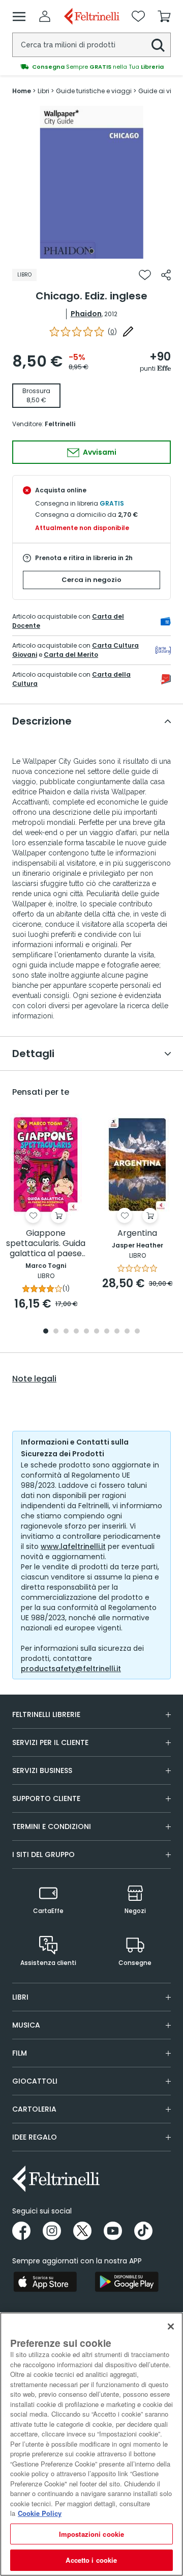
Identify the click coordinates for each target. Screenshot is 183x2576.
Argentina (137, 1234)
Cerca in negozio (91, 580)
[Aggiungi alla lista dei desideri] (145, 275)
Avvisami (99, 452)
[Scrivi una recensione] (128, 331)
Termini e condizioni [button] (52, 1826)
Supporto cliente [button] (46, 1798)
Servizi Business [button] (42, 1770)
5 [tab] (86, 1332)
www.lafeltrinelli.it (73, 1546)
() (112, 332)
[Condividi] (166, 275)
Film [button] (20, 2053)
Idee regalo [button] (35, 2137)
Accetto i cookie (91, 2560)
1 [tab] (91, 251)
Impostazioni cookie (91, 2534)
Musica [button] (26, 2025)
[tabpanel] (91, 182)
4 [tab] (76, 1332)
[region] (91, 2444)
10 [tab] (137, 1332)
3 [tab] (66, 1332)
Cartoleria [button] (34, 2109)
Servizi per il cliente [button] (50, 1742)
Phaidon (86, 314)
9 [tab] (127, 1332)
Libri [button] (20, 1997)
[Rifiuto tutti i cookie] (171, 2326)
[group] (91, 67)
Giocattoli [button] (35, 2081)
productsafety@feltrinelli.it (71, 1669)
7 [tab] (107, 1332)
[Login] (45, 16)
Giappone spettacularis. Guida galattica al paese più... (46, 1244)
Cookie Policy (40, 2513)
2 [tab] (56, 1332)
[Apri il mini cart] (164, 16)
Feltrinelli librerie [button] (46, 1714)
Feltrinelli (60, 424)
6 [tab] (97, 1332)
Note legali (34, 1379)
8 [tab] (117, 1332)
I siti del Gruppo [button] (43, 1854)
